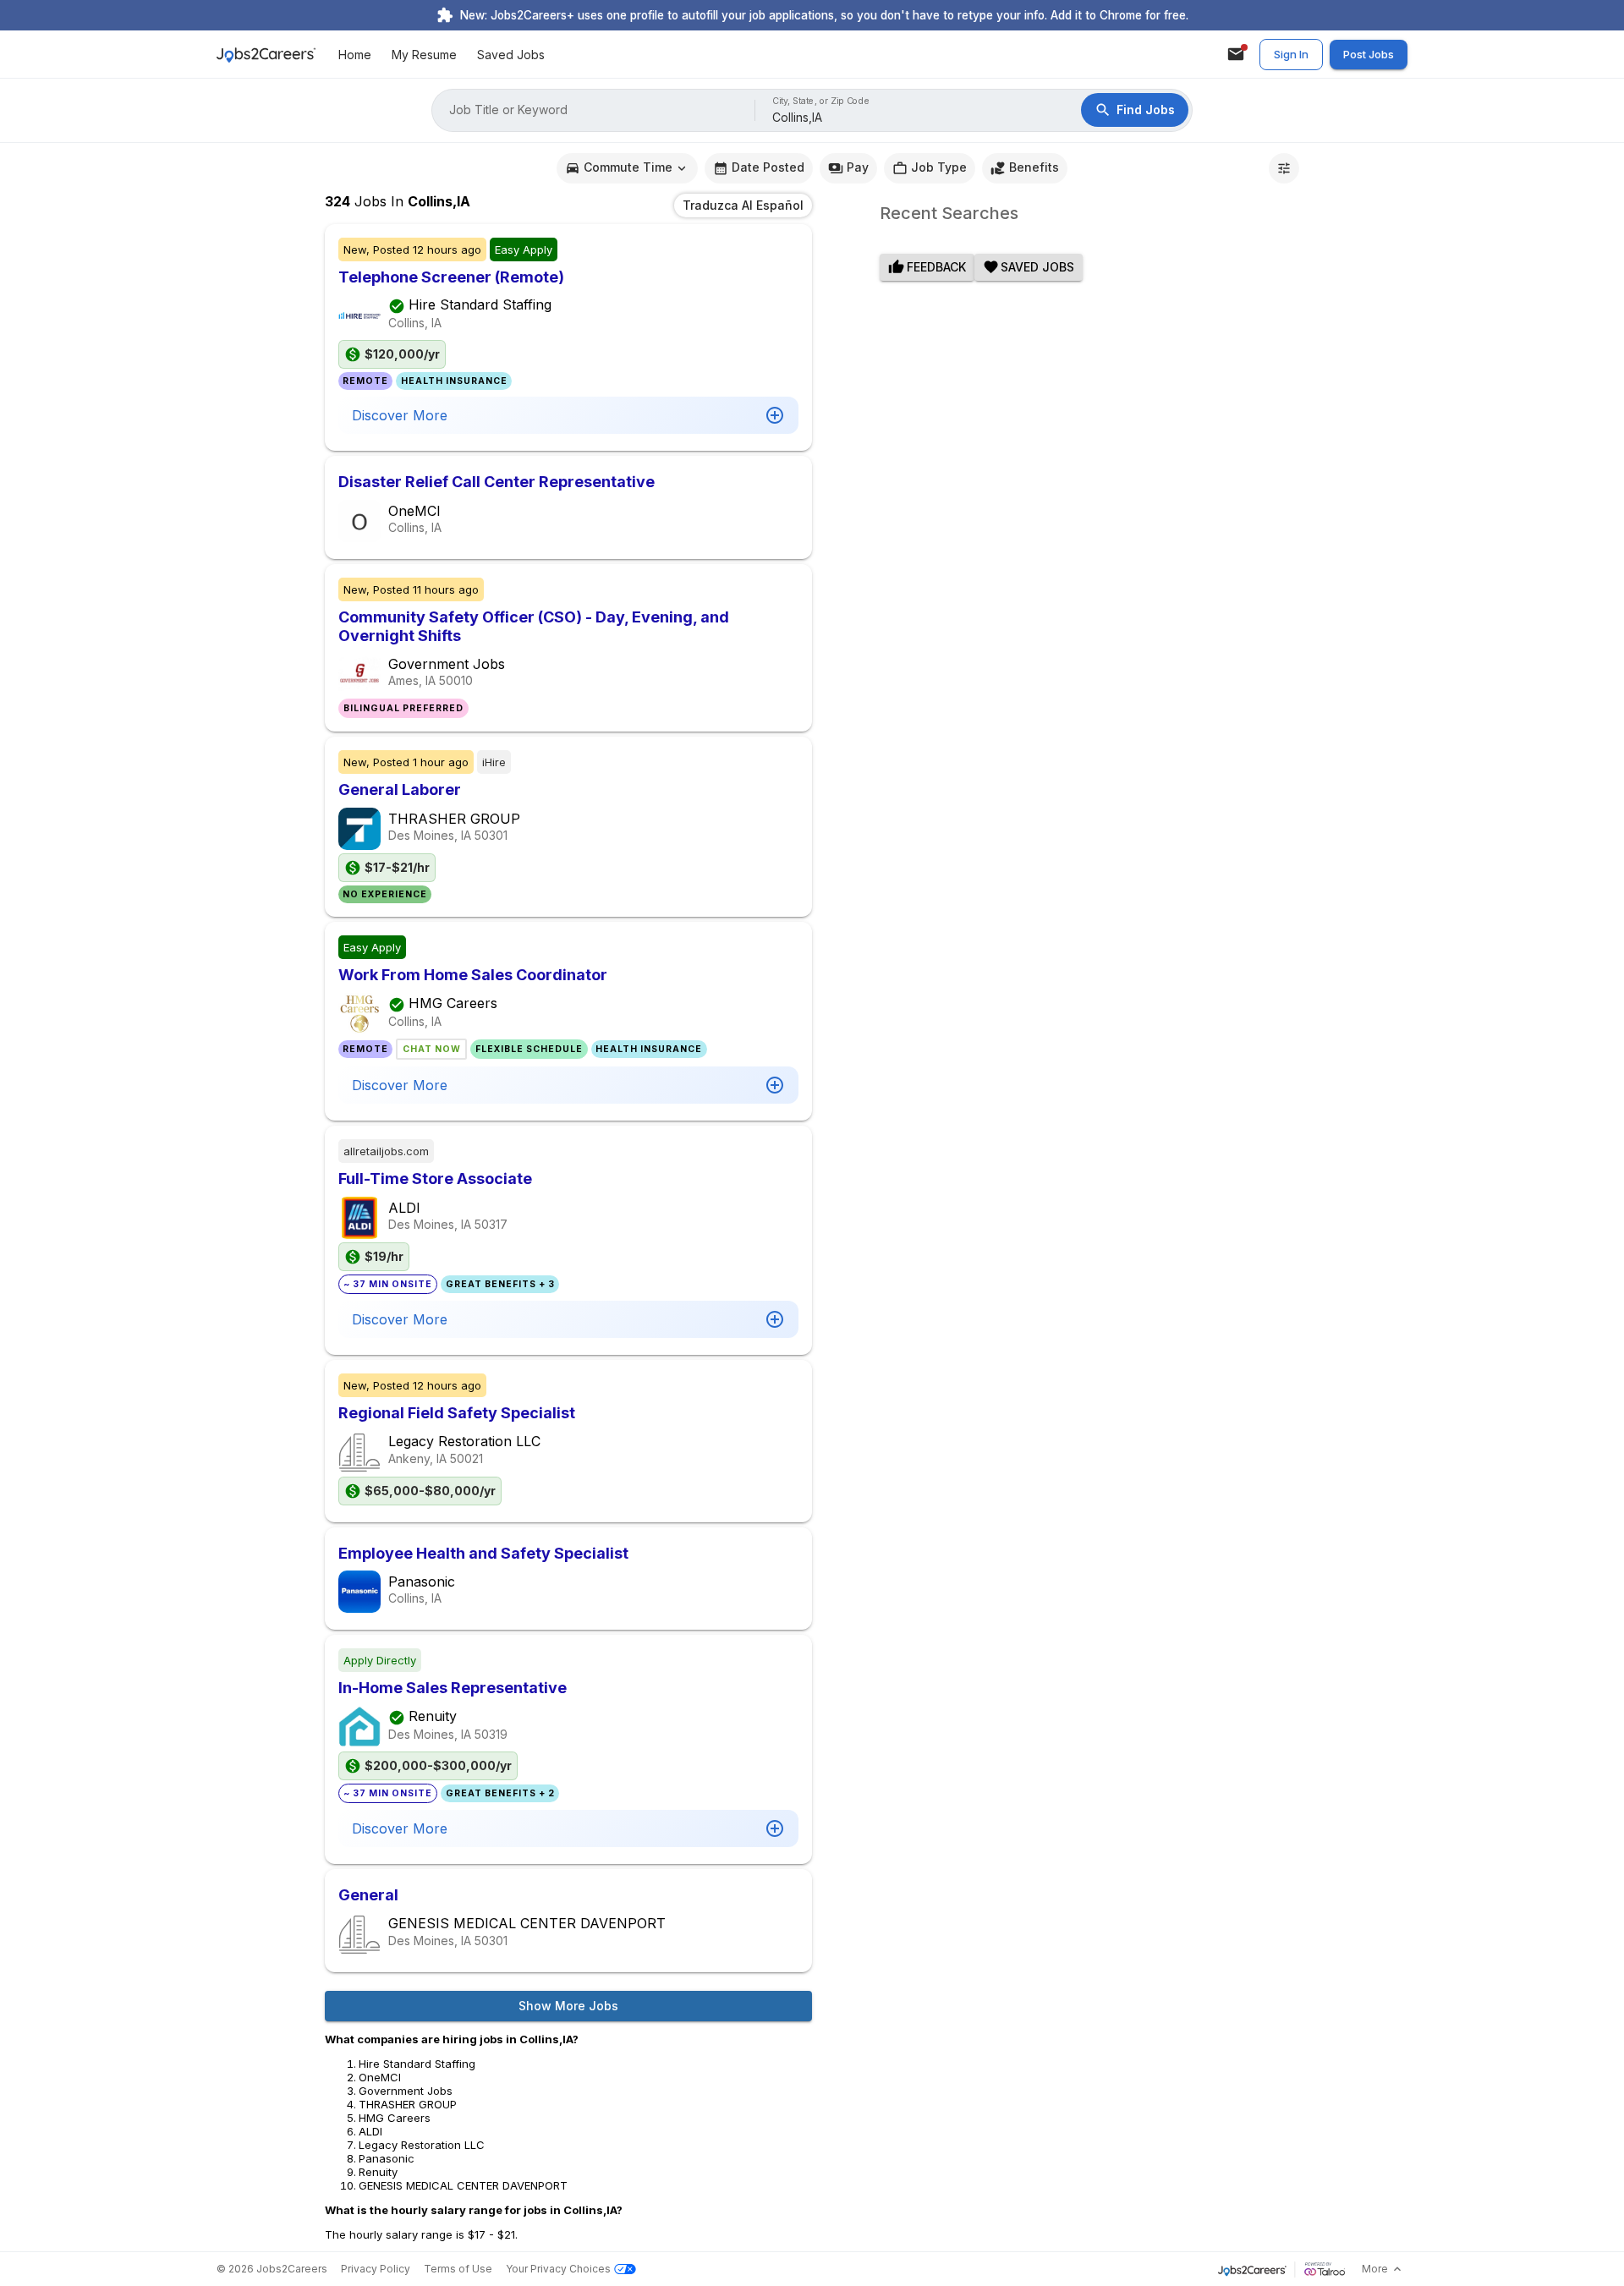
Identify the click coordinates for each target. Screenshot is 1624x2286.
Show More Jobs (568, 2006)
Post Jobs (1369, 54)
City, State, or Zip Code (821, 101)
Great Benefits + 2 (500, 1793)
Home (355, 55)
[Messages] (1236, 54)
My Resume (424, 55)
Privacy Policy (376, 2269)
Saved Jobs (511, 55)
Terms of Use (458, 2269)
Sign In (1291, 54)
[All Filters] (1284, 168)
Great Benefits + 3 (500, 1284)
